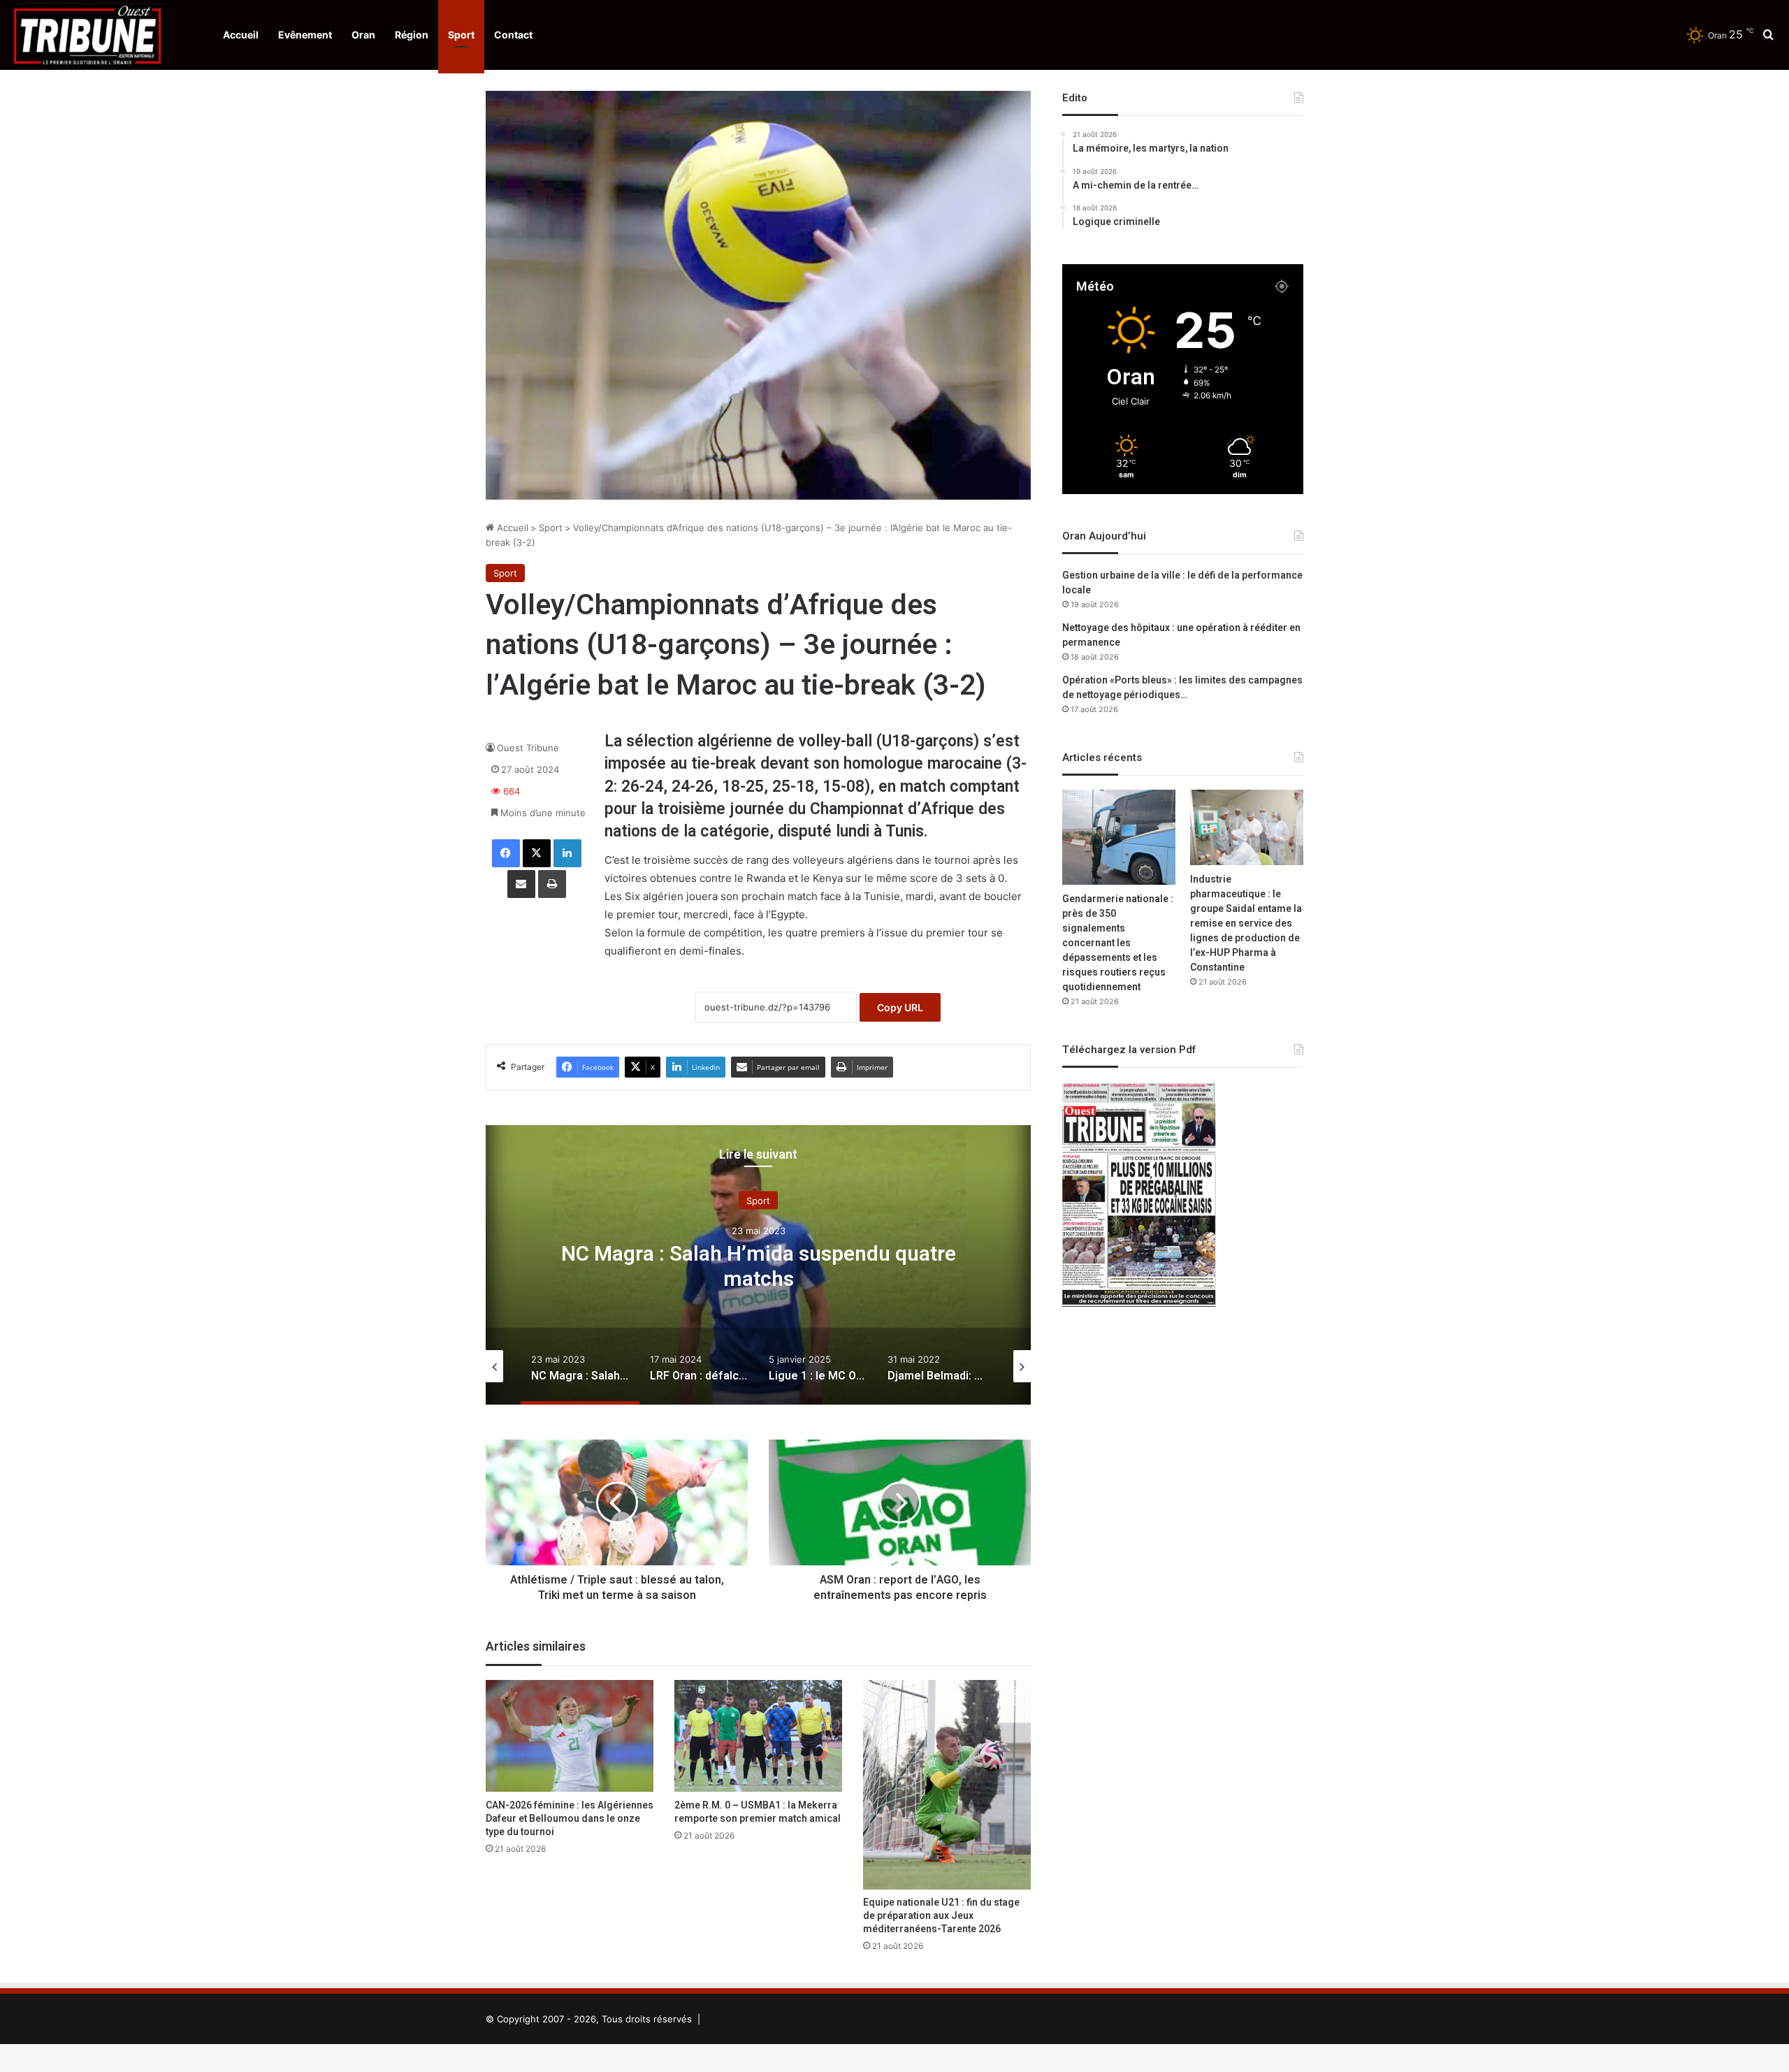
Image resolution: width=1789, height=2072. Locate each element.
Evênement (305, 35)
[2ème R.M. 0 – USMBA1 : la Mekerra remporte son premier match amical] (758, 1736)
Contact (513, 35)
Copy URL (900, 1007)
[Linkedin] (567, 853)
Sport (461, 35)
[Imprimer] (552, 884)
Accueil (241, 35)
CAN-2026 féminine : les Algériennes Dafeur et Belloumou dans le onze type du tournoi (570, 1819)
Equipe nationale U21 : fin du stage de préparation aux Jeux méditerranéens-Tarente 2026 (941, 1916)
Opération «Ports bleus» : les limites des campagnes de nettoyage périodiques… (1182, 688)
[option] (758, 1265)
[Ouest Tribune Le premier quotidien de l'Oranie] (87, 35)
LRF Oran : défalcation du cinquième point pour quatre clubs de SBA (758, 1267)
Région (412, 35)
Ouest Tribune (528, 748)
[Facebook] (506, 853)
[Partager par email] (521, 884)
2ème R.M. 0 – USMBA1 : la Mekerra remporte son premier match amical (758, 1812)
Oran (363, 35)
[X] (537, 853)
